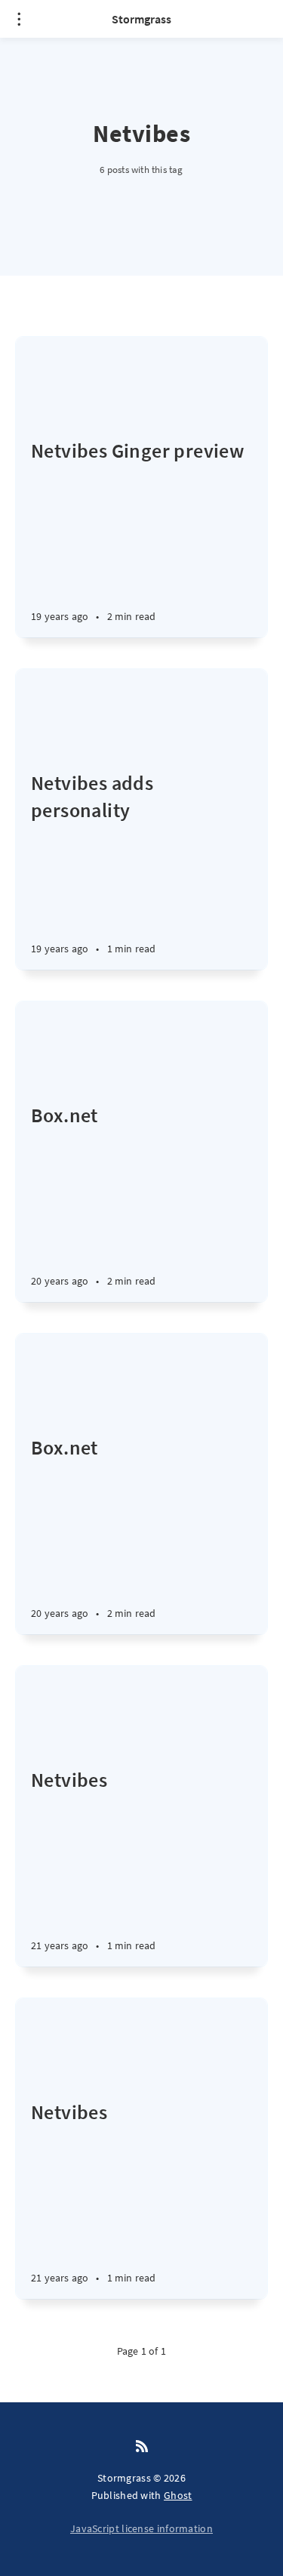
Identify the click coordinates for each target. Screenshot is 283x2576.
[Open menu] (19, 19)
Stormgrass (141, 19)
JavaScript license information (141, 2528)
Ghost (178, 2495)
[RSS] (142, 2447)
